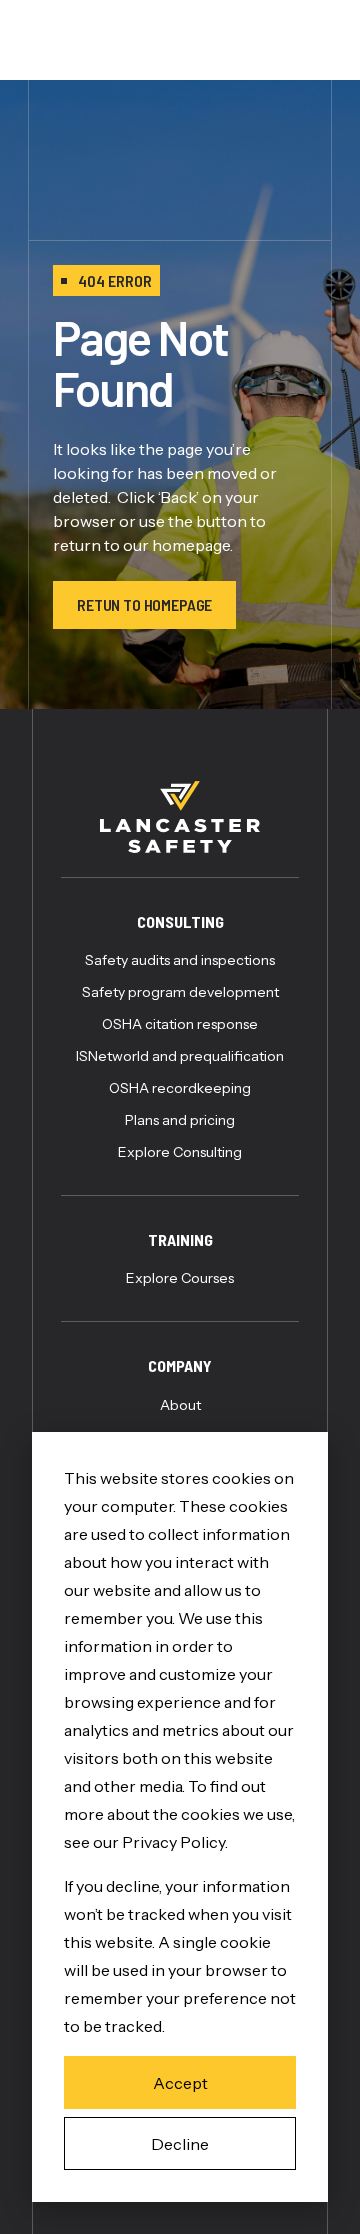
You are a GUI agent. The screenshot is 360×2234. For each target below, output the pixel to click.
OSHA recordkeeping (180, 1088)
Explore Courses (180, 1278)
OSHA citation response (180, 1024)
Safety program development (180, 992)
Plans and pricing (180, 1120)
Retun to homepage (144, 604)
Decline (180, 2144)
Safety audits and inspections (180, 960)
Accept (180, 2083)
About (180, 1405)
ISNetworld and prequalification (180, 1056)
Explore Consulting (180, 1152)
